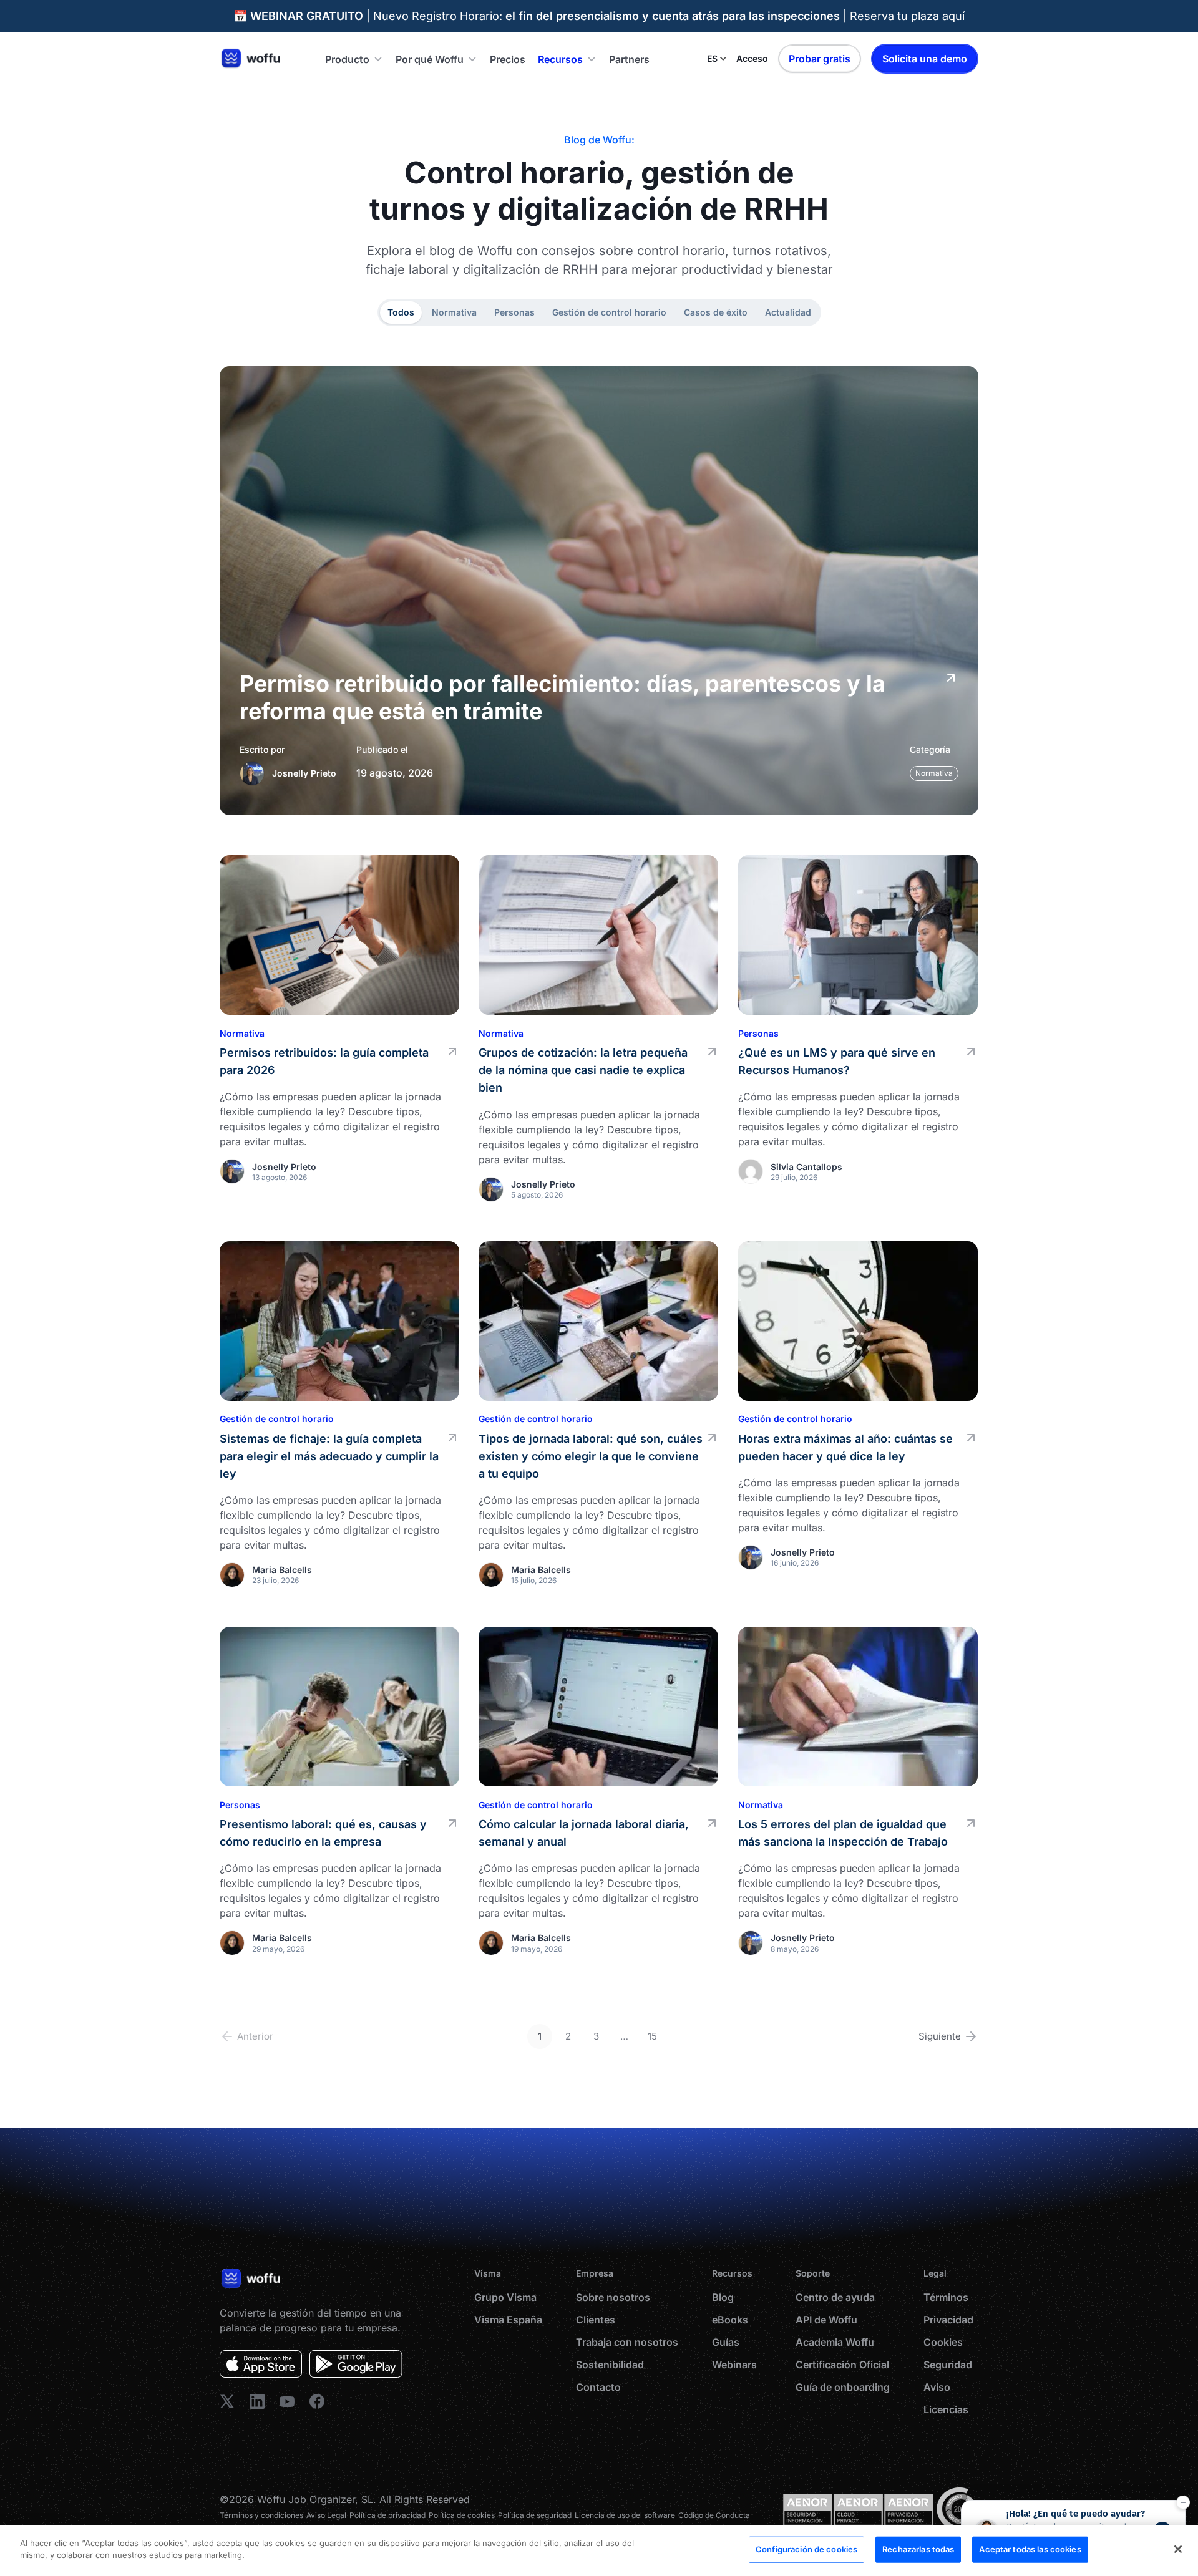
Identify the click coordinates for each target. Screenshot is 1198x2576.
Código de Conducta (714, 2515)
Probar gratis (820, 59)
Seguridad (948, 2365)
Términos (946, 2297)
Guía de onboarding (843, 2387)
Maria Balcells (282, 1570)
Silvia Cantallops (806, 1167)
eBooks (730, 2320)
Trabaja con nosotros (627, 2342)
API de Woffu (826, 2320)
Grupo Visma (505, 2297)
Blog (723, 2297)
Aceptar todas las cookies (1030, 2549)
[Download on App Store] (261, 2364)
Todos (401, 312)
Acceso (752, 58)
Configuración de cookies (806, 2549)
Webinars (734, 2365)
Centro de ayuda (835, 2297)
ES (712, 58)
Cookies (943, 2342)
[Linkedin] (227, 2401)
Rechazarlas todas (918, 2549)
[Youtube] (287, 2401)
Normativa (454, 312)
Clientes (596, 2320)
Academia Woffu (835, 2342)
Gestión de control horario (609, 312)
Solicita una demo (925, 59)
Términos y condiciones (261, 2515)
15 (652, 2036)
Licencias (946, 2409)
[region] (599, 2550)
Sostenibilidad (610, 2365)
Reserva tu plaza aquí (907, 16)
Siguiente (940, 2036)
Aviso (937, 2387)
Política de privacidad (387, 2515)
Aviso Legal (326, 2515)
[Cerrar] (1178, 2549)
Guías (726, 2342)
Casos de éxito (716, 312)
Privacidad (948, 2320)
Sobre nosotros (613, 2297)
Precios (508, 59)
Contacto (598, 2387)
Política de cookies (462, 2515)
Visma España (508, 2320)
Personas (514, 312)
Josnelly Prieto (304, 773)
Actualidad (788, 312)
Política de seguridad (535, 2515)
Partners (629, 59)
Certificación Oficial (842, 2365)
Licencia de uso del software (625, 2515)
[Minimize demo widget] (1183, 2502)
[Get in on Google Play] (356, 2364)
